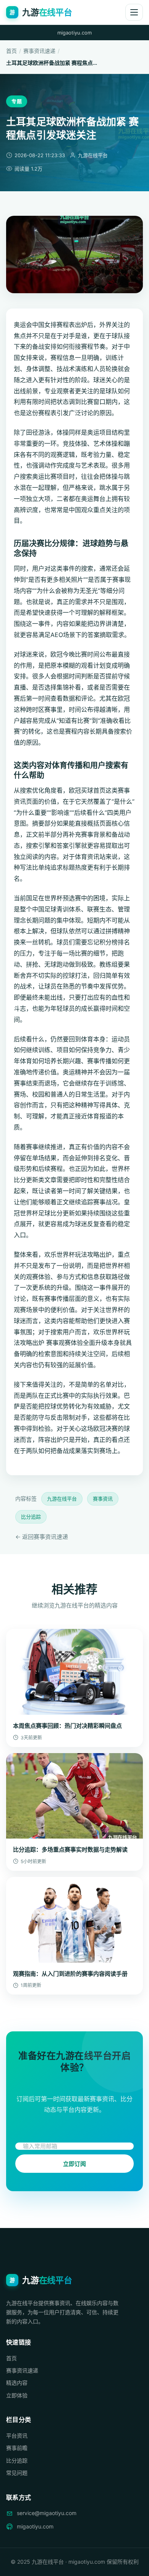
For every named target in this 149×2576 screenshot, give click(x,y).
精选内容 (17, 2383)
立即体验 (17, 2395)
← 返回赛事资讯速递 (42, 1537)
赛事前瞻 (17, 2448)
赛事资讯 (103, 1499)
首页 (11, 51)
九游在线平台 (62, 1499)
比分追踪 (31, 1517)
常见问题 (17, 2473)
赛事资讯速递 (39, 51)
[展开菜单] (134, 12)
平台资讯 (17, 2436)
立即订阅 (75, 2164)
